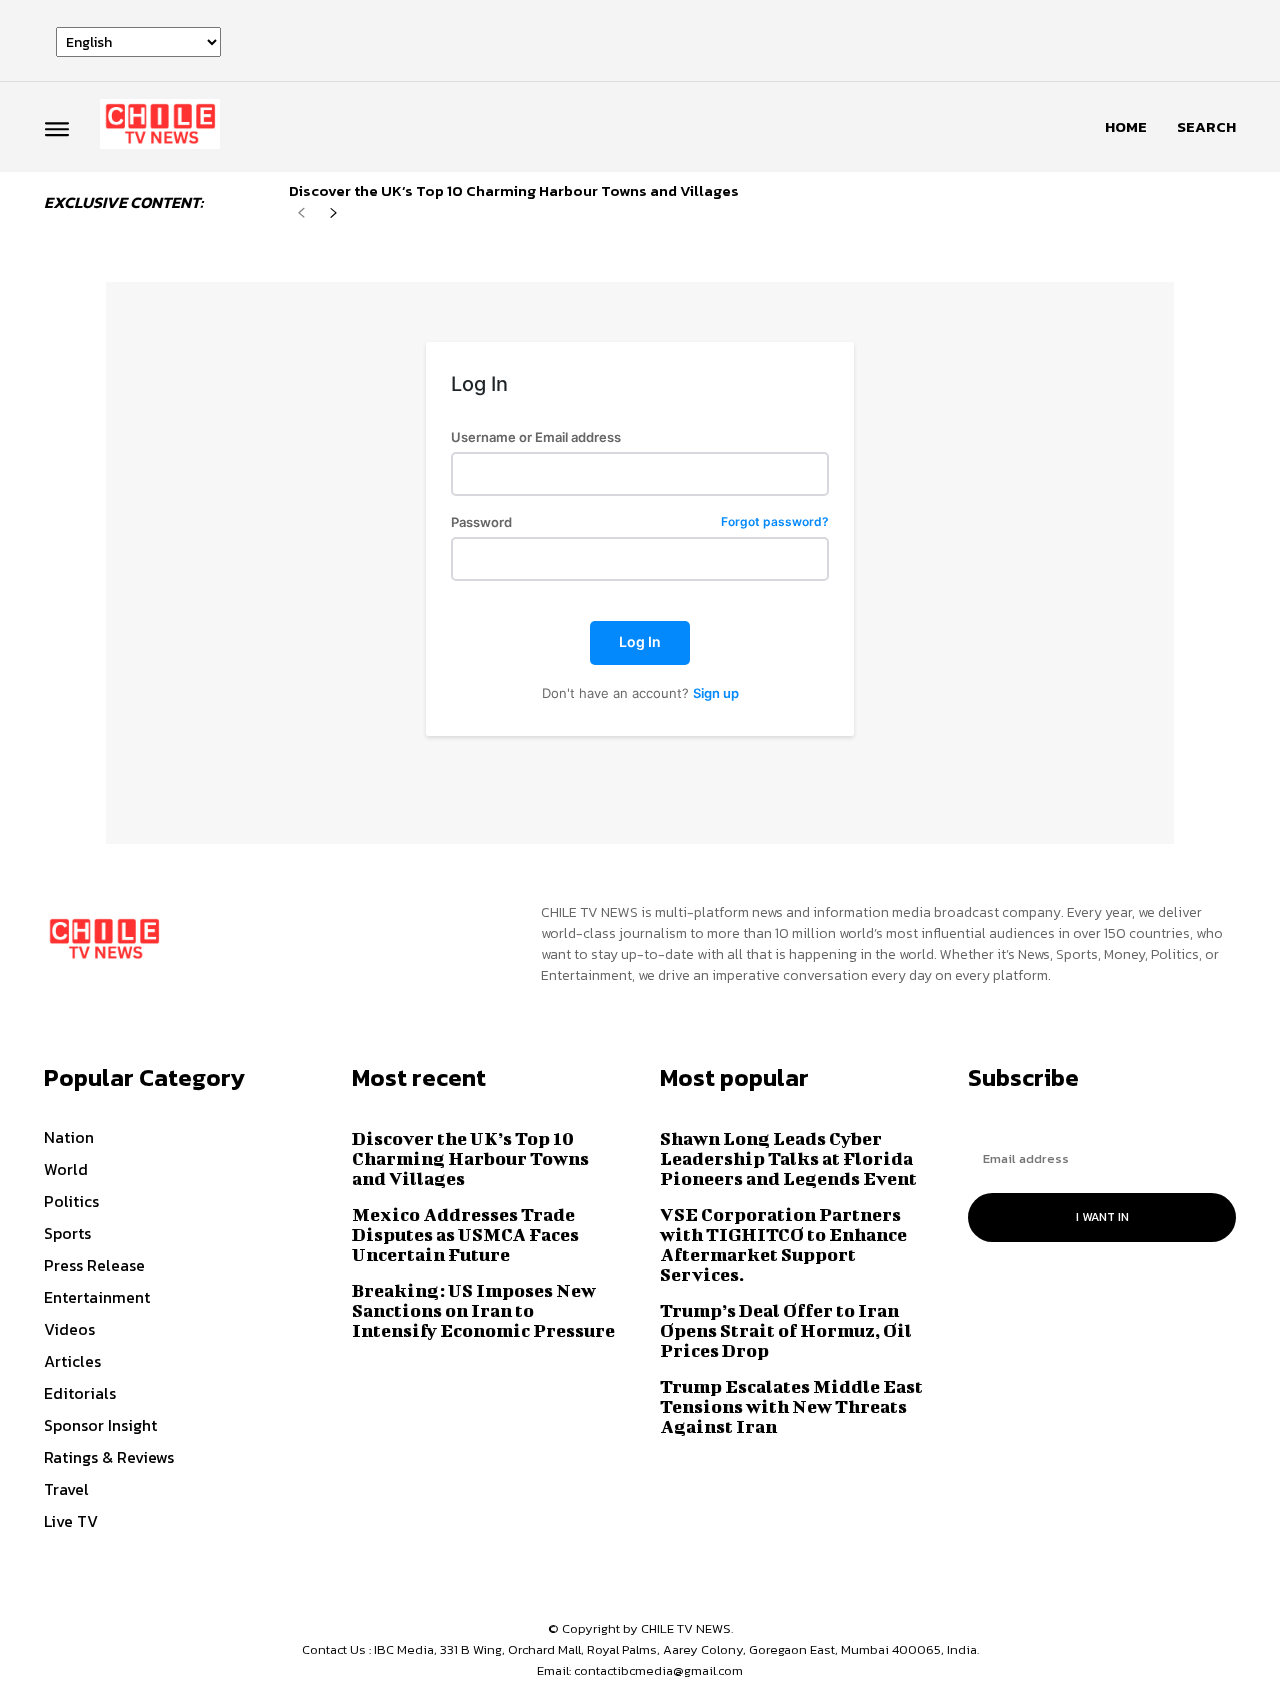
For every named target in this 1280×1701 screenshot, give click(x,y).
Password (639, 522)
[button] (1206, 127)
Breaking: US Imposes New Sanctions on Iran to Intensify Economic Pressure (483, 1310)
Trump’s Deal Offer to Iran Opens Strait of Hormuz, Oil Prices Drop (786, 1330)
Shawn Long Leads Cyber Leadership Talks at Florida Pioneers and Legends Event (788, 1158)
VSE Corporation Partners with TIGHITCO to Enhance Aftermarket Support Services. (783, 1244)
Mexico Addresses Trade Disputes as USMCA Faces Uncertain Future (465, 1234)
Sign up (716, 693)
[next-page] (333, 213)
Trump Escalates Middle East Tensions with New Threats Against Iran (791, 1406)
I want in (1102, 1217)
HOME (1126, 126)
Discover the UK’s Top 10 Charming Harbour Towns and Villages (514, 190)
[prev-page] (301, 213)
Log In (640, 641)
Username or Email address (536, 437)
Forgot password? (775, 522)
